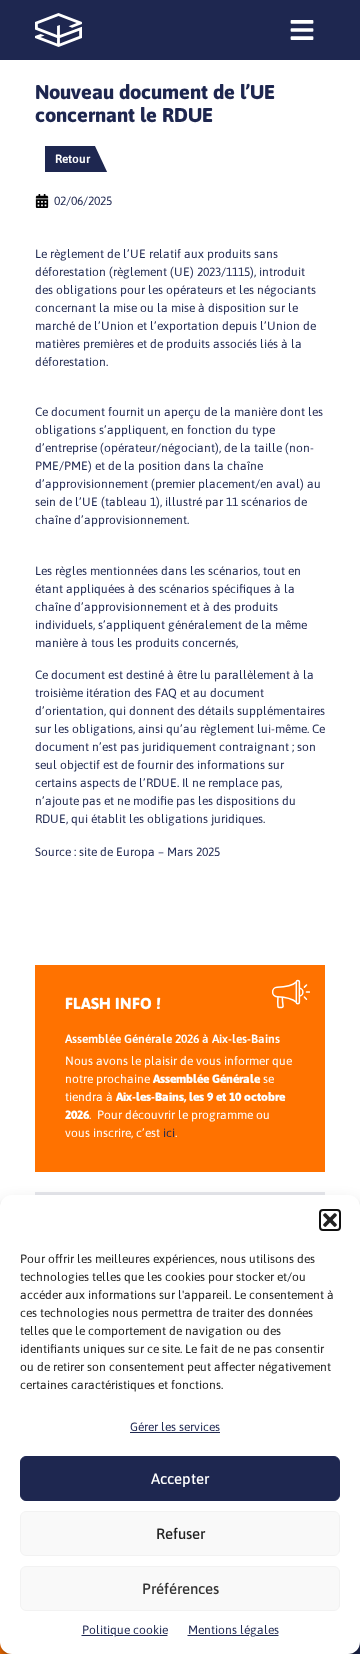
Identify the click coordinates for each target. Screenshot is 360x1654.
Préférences (180, 1588)
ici (169, 1133)
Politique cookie (125, 1630)
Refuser (180, 1533)
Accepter (180, 1478)
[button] (330, 1220)
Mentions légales (233, 1630)
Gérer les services (175, 1427)
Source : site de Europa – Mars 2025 (127, 852)
